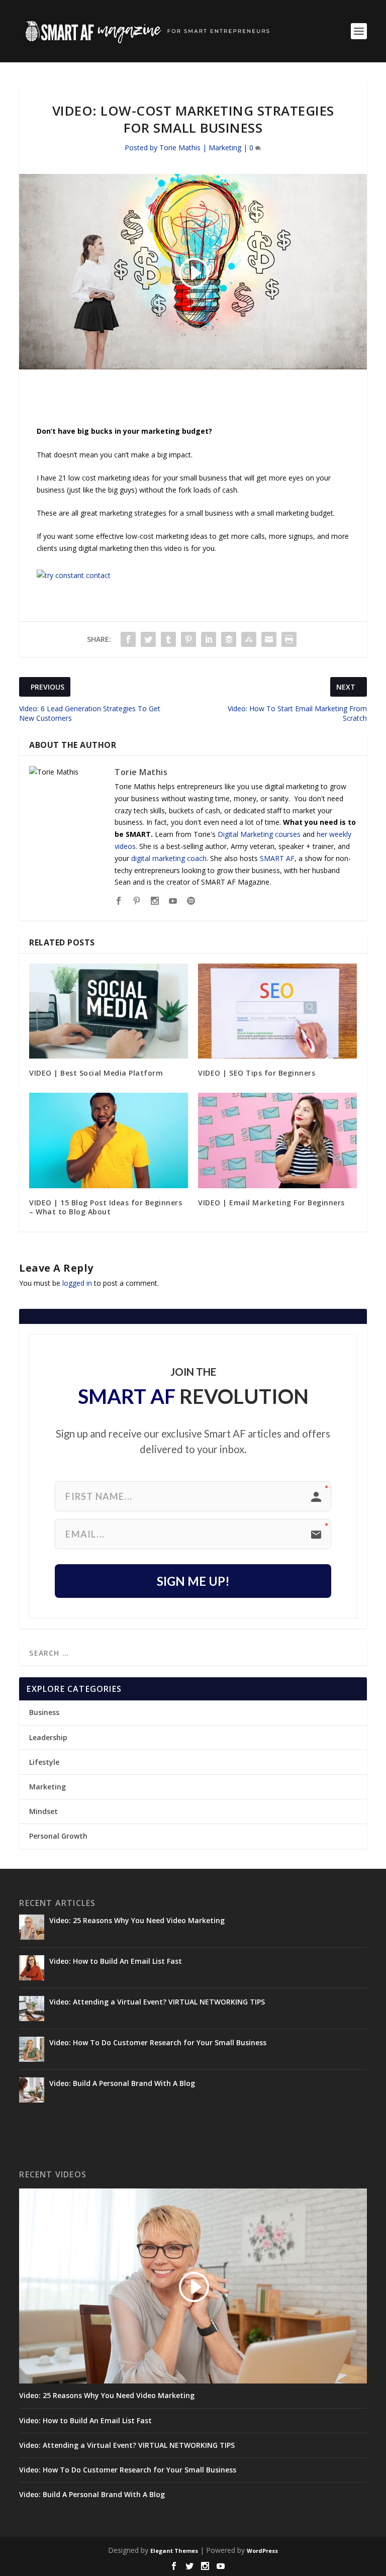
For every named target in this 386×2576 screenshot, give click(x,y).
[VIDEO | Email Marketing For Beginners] (277, 1140)
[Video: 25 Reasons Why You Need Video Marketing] (32, 1927)
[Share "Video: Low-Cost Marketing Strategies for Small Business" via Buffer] (229, 639)
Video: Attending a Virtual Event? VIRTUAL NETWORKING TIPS (157, 2002)
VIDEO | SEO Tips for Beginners (257, 1073)
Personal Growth (58, 1836)
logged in (77, 1283)
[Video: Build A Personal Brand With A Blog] (32, 2090)
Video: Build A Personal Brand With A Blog (122, 2083)
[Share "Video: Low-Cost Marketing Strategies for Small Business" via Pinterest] (188, 639)
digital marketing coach (169, 858)
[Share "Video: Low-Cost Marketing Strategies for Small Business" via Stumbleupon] (249, 639)
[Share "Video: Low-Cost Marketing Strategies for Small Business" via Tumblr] (168, 639)
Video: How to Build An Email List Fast (116, 1961)
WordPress (262, 2551)
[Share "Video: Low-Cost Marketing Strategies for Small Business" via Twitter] (148, 639)
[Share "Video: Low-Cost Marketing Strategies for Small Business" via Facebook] (128, 639)
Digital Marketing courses (259, 834)
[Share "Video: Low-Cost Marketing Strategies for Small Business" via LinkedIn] (209, 639)
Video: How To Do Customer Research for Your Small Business (158, 2042)
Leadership (48, 1737)
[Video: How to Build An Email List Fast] (32, 1968)
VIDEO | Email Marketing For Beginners (271, 1203)
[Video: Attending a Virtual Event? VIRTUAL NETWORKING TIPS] (32, 2009)
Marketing (225, 148)
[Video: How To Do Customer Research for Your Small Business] (32, 2049)
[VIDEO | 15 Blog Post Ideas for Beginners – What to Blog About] (109, 1140)
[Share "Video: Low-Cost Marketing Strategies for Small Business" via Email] (269, 639)
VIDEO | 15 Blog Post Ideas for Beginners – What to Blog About (106, 1207)
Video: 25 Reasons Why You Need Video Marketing (137, 1920)
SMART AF (277, 858)
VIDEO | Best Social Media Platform (96, 1073)
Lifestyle (44, 1762)
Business (44, 1712)
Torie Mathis (180, 148)
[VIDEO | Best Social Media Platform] (109, 1011)
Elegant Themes (174, 2551)
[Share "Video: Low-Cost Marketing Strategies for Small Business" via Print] (289, 639)
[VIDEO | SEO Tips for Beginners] (277, 1011)
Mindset (43, 1811)
